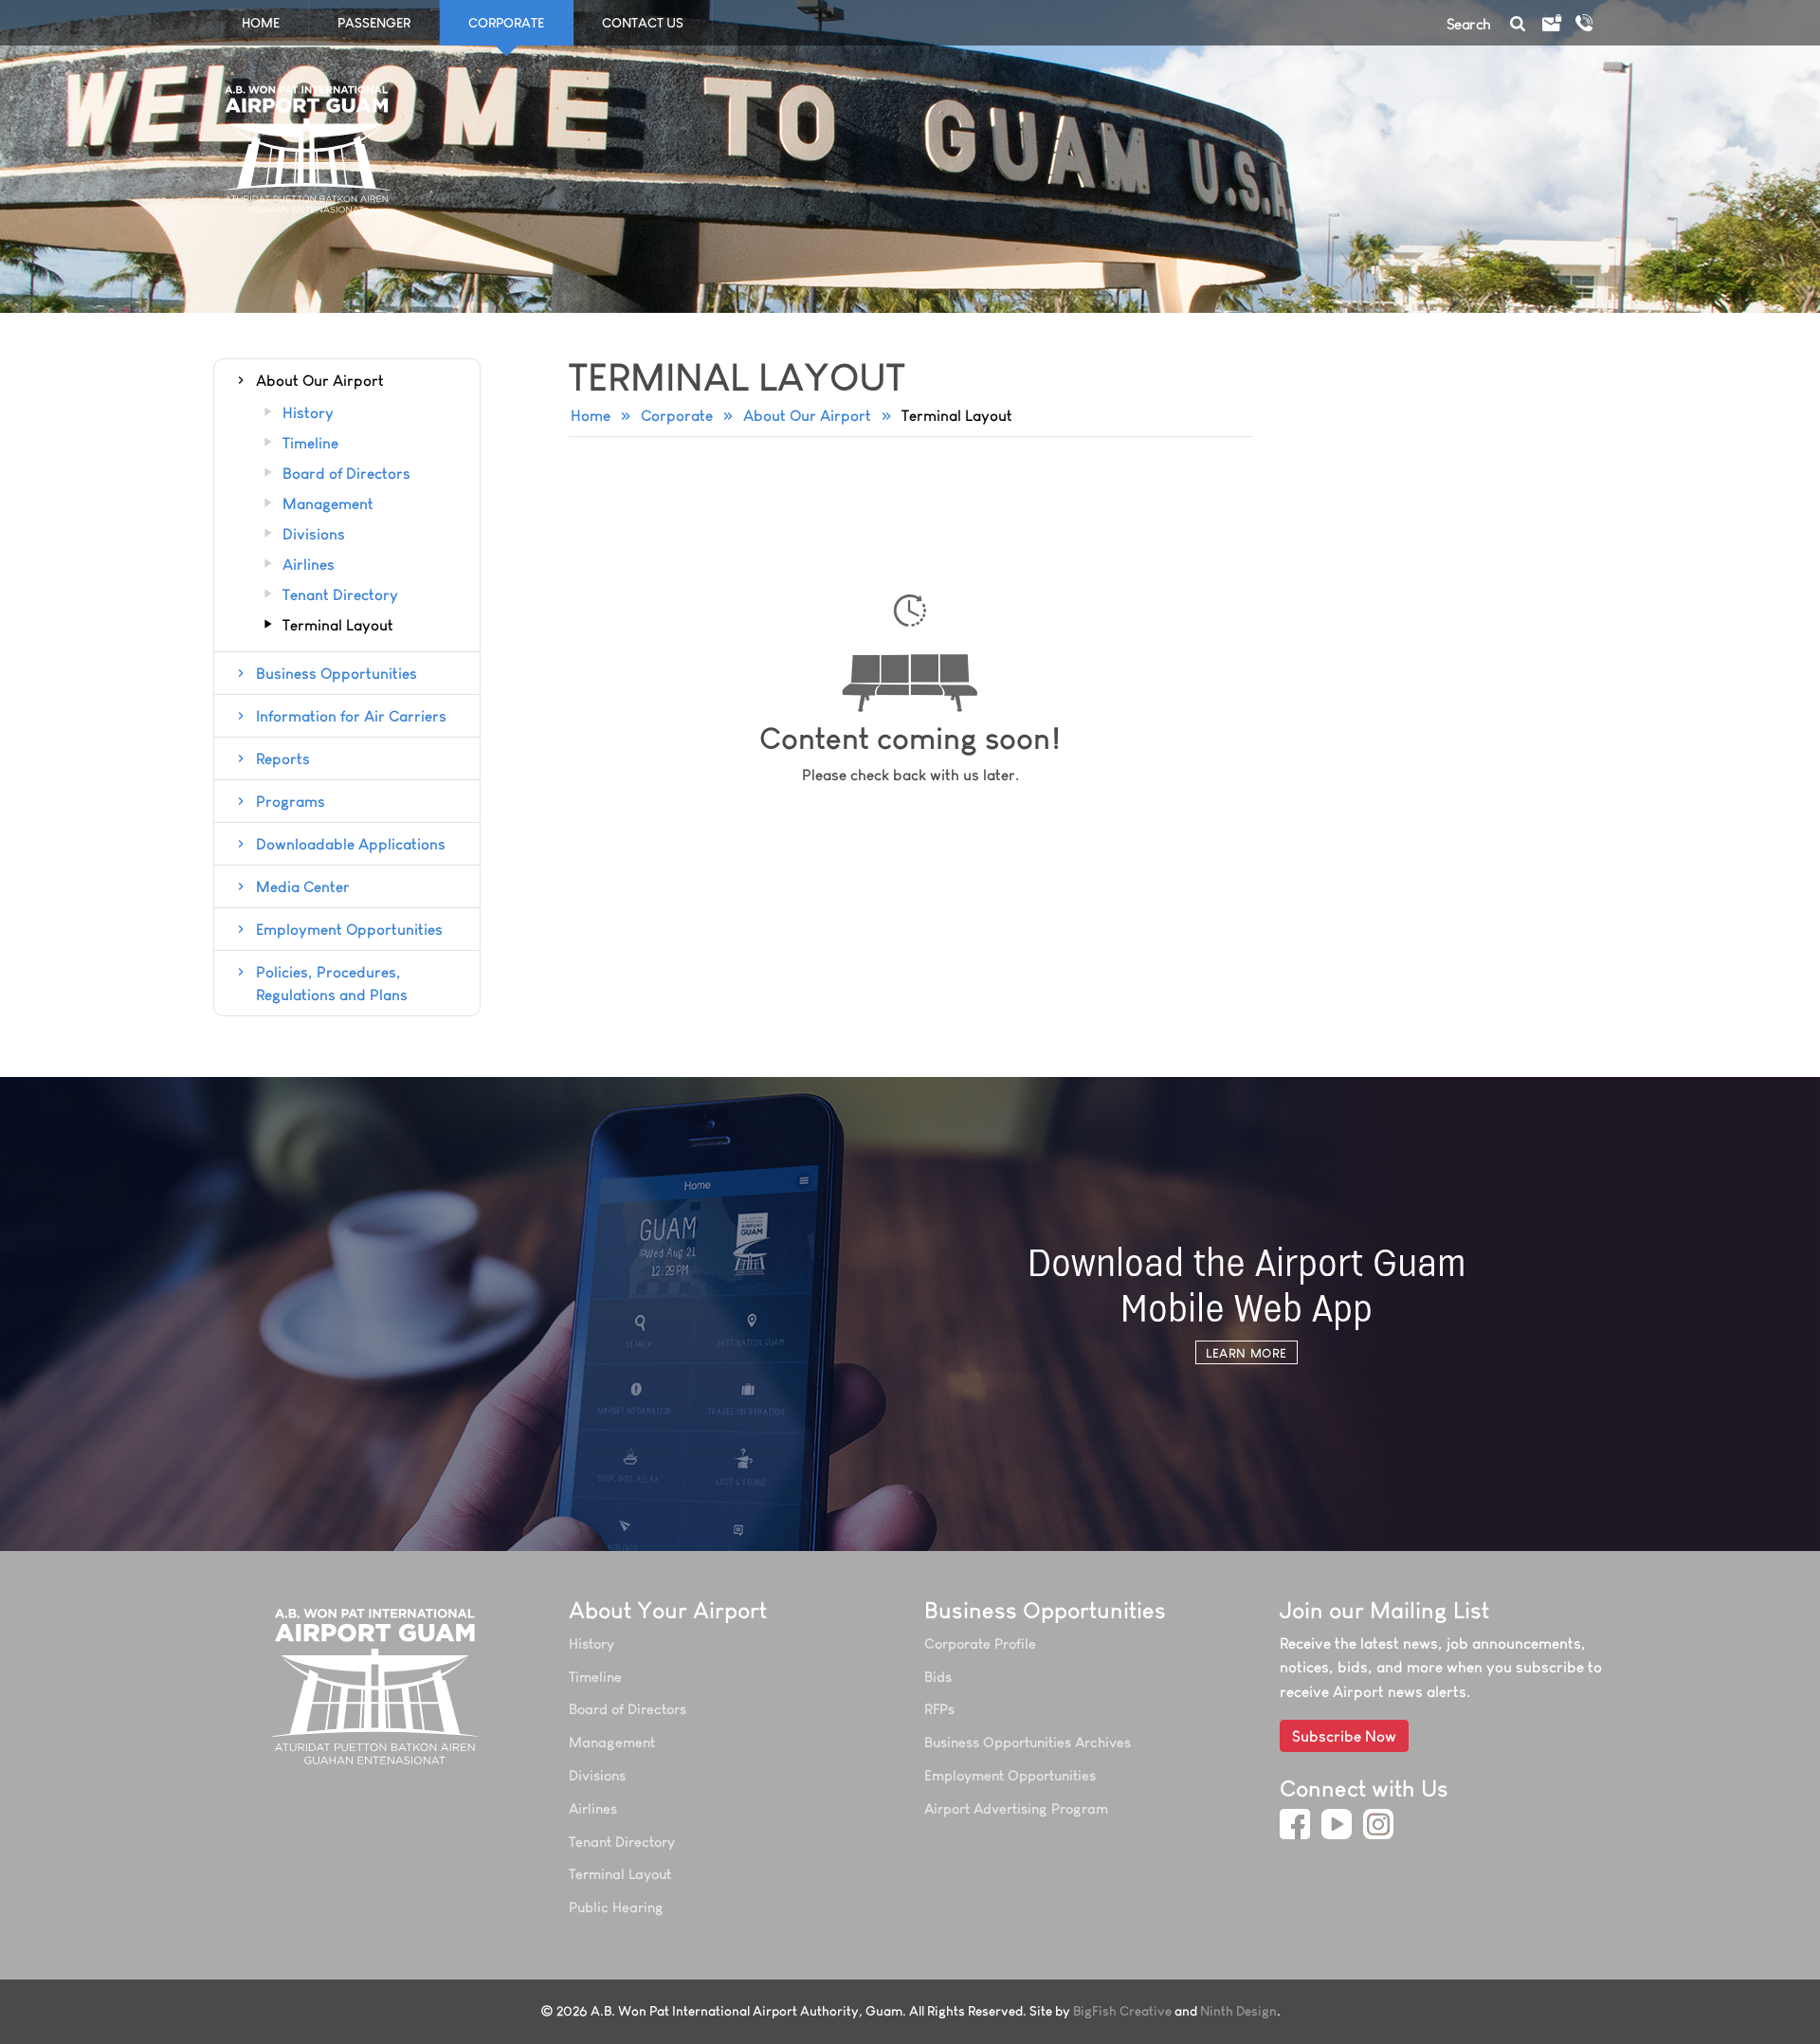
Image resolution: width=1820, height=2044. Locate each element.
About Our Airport (807, 415)
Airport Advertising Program (1016, 1808)
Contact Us (643, 23)
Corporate (677, 415)
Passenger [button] (374, 23)
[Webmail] (1551, 24)
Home (261, 23)
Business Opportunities (337, 673)
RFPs (939, 1709)
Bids (938, 1677)
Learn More (1246, 1353)
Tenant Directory (340, 595)
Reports (283, 758)
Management (328, 504)
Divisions (314, 535)
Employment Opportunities (349, 929)
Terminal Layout (338, 626)
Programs (291, 801)
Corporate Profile (980, 1643)
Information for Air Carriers (351, 716)
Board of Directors (346, 474)
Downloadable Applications (351, 844)
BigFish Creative (1122, 2011)
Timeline (310, 444)
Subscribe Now (1344, 1736)
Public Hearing (616, 1907)
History (308, 413)
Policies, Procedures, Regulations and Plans (332, 983)
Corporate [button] (506, 23)
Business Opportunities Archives (1028, 1742)
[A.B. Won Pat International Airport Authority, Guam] (377, 1686)
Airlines (309, 565)
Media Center (303, 886)
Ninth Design (1238, 2011)
